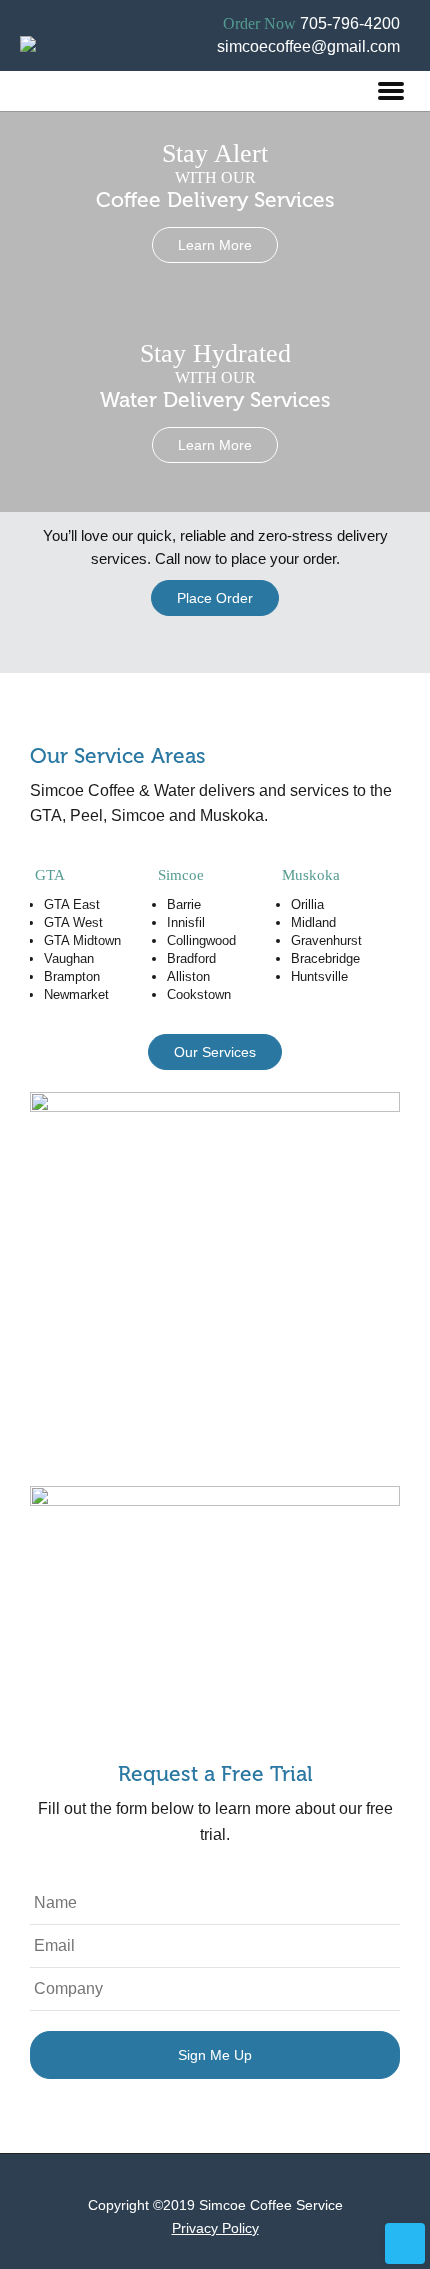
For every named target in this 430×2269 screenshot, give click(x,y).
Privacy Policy (215, 2228)
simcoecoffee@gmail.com (308, 46)
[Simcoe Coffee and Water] (33, 71)
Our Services (215, 1052)
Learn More (215, 245)
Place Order (215, 598)
